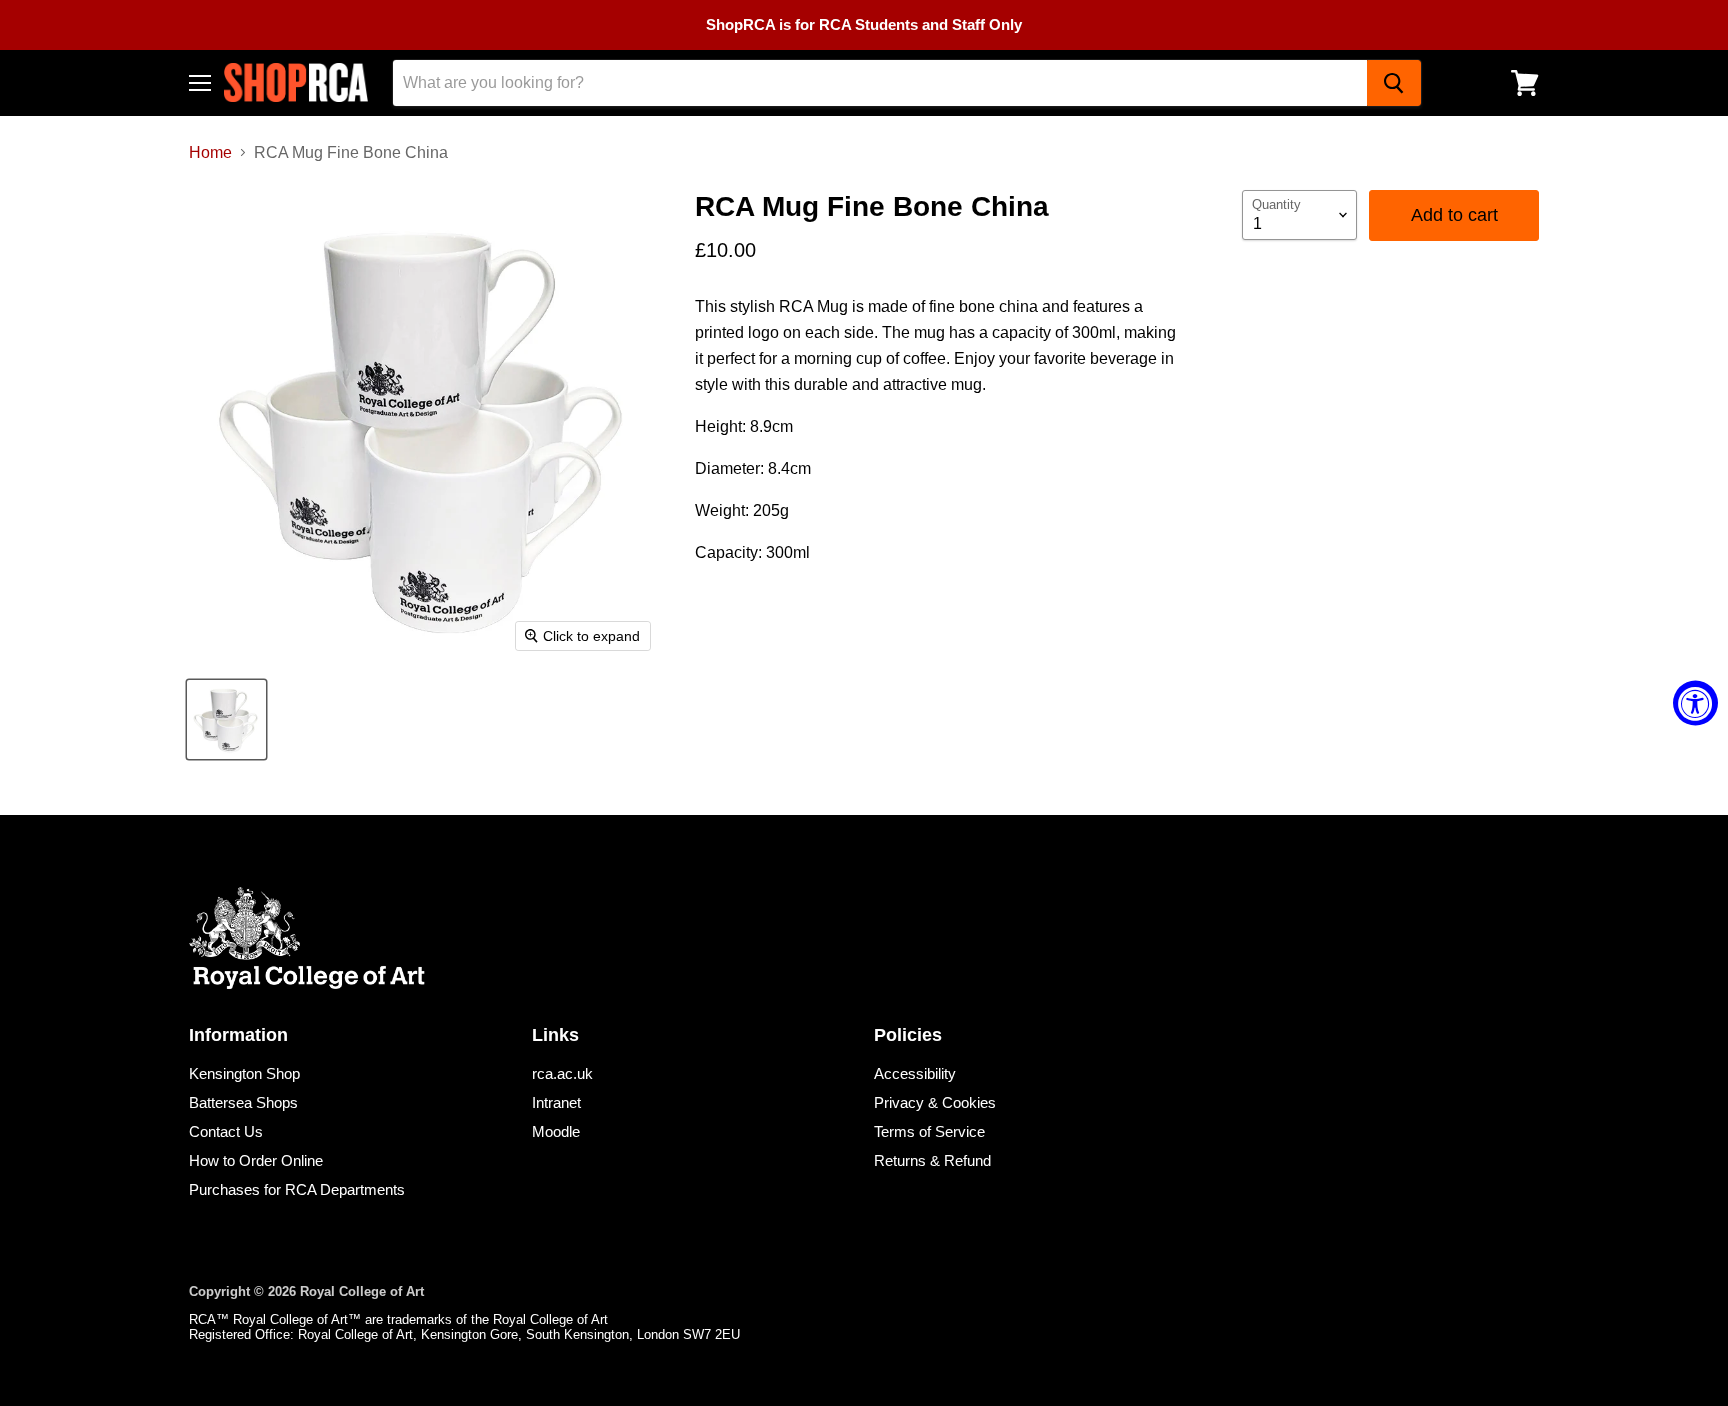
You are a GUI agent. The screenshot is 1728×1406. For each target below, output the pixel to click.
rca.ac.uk (562, 1073)
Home (210, 152)
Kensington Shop (244, 1073)
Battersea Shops (243, 1102)
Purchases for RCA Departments (297, 1189)
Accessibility (915, 1073)
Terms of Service (929, 1131)
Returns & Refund (932, 1160)
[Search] (1394, 83)
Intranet (556, 1102)
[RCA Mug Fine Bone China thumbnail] (226, 719)
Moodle (556, 1131)
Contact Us (226, 1131)
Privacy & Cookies (935, 1102)
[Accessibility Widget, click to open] (1695, 703)
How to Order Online (256, 1160)
